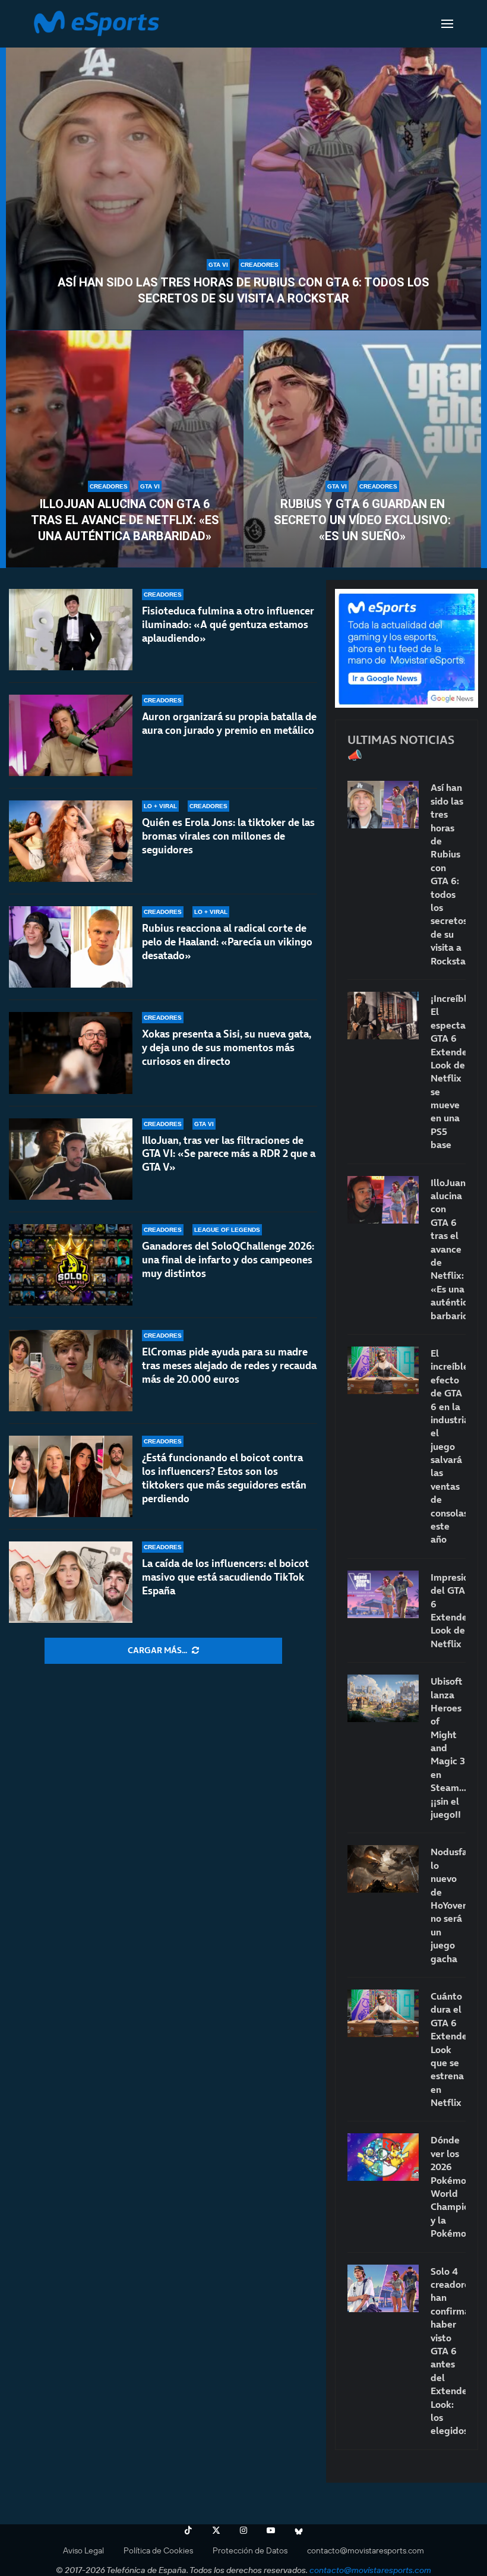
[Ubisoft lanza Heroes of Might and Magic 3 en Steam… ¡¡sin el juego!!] (383, 1698)
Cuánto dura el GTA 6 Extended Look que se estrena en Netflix (448, 2049)
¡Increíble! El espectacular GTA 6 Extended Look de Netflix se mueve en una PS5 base (448, 1071)
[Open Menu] (447, 24)
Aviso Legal (83, 2550)
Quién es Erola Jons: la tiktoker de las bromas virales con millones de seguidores (228, 836)
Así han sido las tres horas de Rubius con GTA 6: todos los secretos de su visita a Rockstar (243, 290)
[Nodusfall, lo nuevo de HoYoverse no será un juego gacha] (383, 1869)
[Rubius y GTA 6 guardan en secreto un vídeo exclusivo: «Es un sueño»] (362, 449)
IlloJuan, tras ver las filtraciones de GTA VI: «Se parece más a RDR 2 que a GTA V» (229, 1154)
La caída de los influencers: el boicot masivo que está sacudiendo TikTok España (225, 1577)
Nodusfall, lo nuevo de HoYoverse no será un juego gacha (448, 1905)
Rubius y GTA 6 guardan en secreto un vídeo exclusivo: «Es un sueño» (362, 520)
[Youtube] (271, 2530)
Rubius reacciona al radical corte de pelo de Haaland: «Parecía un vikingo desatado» (227, 942)
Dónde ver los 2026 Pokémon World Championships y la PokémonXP (448, 2186)
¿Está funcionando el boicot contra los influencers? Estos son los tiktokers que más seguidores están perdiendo (224, 1478)
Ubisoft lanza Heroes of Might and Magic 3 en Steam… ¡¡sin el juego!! (448, 1748)
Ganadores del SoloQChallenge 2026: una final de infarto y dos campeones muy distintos (228, 1260)
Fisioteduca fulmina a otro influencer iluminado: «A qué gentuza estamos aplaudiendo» (228, 625)
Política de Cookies (158, 2550)
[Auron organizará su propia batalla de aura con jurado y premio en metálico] (71, 735)
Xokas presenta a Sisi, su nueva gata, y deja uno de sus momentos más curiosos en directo (227, 1048)
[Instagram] (243, 2530)
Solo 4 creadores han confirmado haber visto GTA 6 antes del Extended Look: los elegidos (448, 2351)
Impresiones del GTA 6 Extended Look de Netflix (448, 1610)
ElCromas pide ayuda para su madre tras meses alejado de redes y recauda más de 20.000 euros (229, 1366)
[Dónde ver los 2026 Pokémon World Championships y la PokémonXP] (383, 2157)
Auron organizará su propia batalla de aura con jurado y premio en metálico (229, 723)
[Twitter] (216, 2530)
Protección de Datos (250, 2550)
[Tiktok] (188, 2530)
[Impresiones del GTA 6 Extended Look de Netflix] (383, 1594)
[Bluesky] (299, 2530)
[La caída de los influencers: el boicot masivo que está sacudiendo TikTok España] (71, 1582)
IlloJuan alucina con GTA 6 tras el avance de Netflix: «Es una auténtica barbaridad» (125, 520)
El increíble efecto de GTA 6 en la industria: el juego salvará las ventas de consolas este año (448, 1446)
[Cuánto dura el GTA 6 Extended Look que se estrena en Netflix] (383, 2013)
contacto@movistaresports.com (366, 2550)
